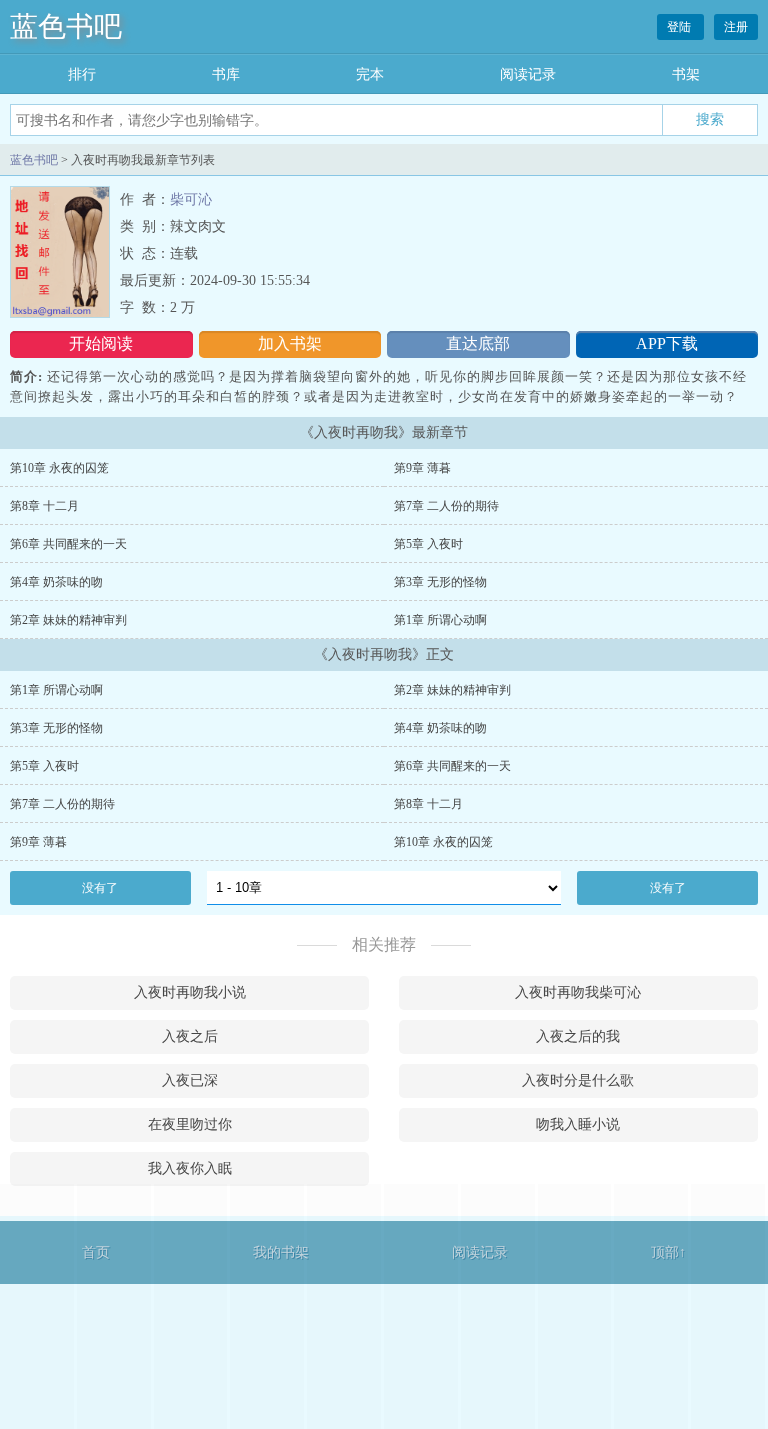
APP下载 (667, 343)
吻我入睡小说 (578, 1124)
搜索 (710, 119)
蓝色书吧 (66, 26)
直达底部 (478, 343)
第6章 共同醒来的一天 (68, 544)
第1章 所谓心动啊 (440, 620)
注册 (736, 27)
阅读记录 (528, 74)
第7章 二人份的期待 (446, 506)
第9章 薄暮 (422, 468)
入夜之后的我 (578, 1036)
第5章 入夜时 (428, 544)
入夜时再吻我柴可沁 (578, 992)
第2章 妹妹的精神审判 (68, 620)
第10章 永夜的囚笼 (59, 468)
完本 (370, 74)
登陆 (680, 27)
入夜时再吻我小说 (190, 992)
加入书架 (290, 343)
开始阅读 (101, 343)
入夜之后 (190, 1036)
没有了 (100, 888)
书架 (686, 74)
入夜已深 (190, 1080)
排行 (82, 74)
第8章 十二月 (44, 506)
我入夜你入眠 (190, 1168)
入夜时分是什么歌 (578, 1080)
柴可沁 (191, 199)
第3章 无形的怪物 (440, 582)
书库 (226, 74)
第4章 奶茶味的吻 (56, 582)
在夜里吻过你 (190, 1124)
